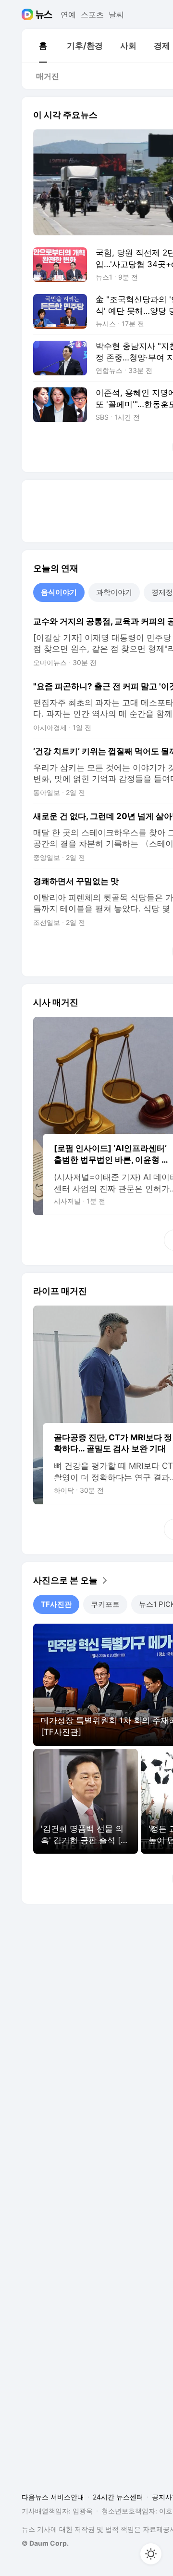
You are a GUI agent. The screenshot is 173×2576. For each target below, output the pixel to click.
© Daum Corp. (45, 2543)
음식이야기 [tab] (59, 592)
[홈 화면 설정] (151, 2554)
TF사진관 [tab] (56, 1604)
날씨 (116, 14)
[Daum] (29, 14)
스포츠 (92, 14)
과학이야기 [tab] (114, 592)
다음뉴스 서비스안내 (53, 2497)
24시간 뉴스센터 (118, 2497)
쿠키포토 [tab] (105, 1604)
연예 (68, 14)
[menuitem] (43, 46)
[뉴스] (44, 14)
